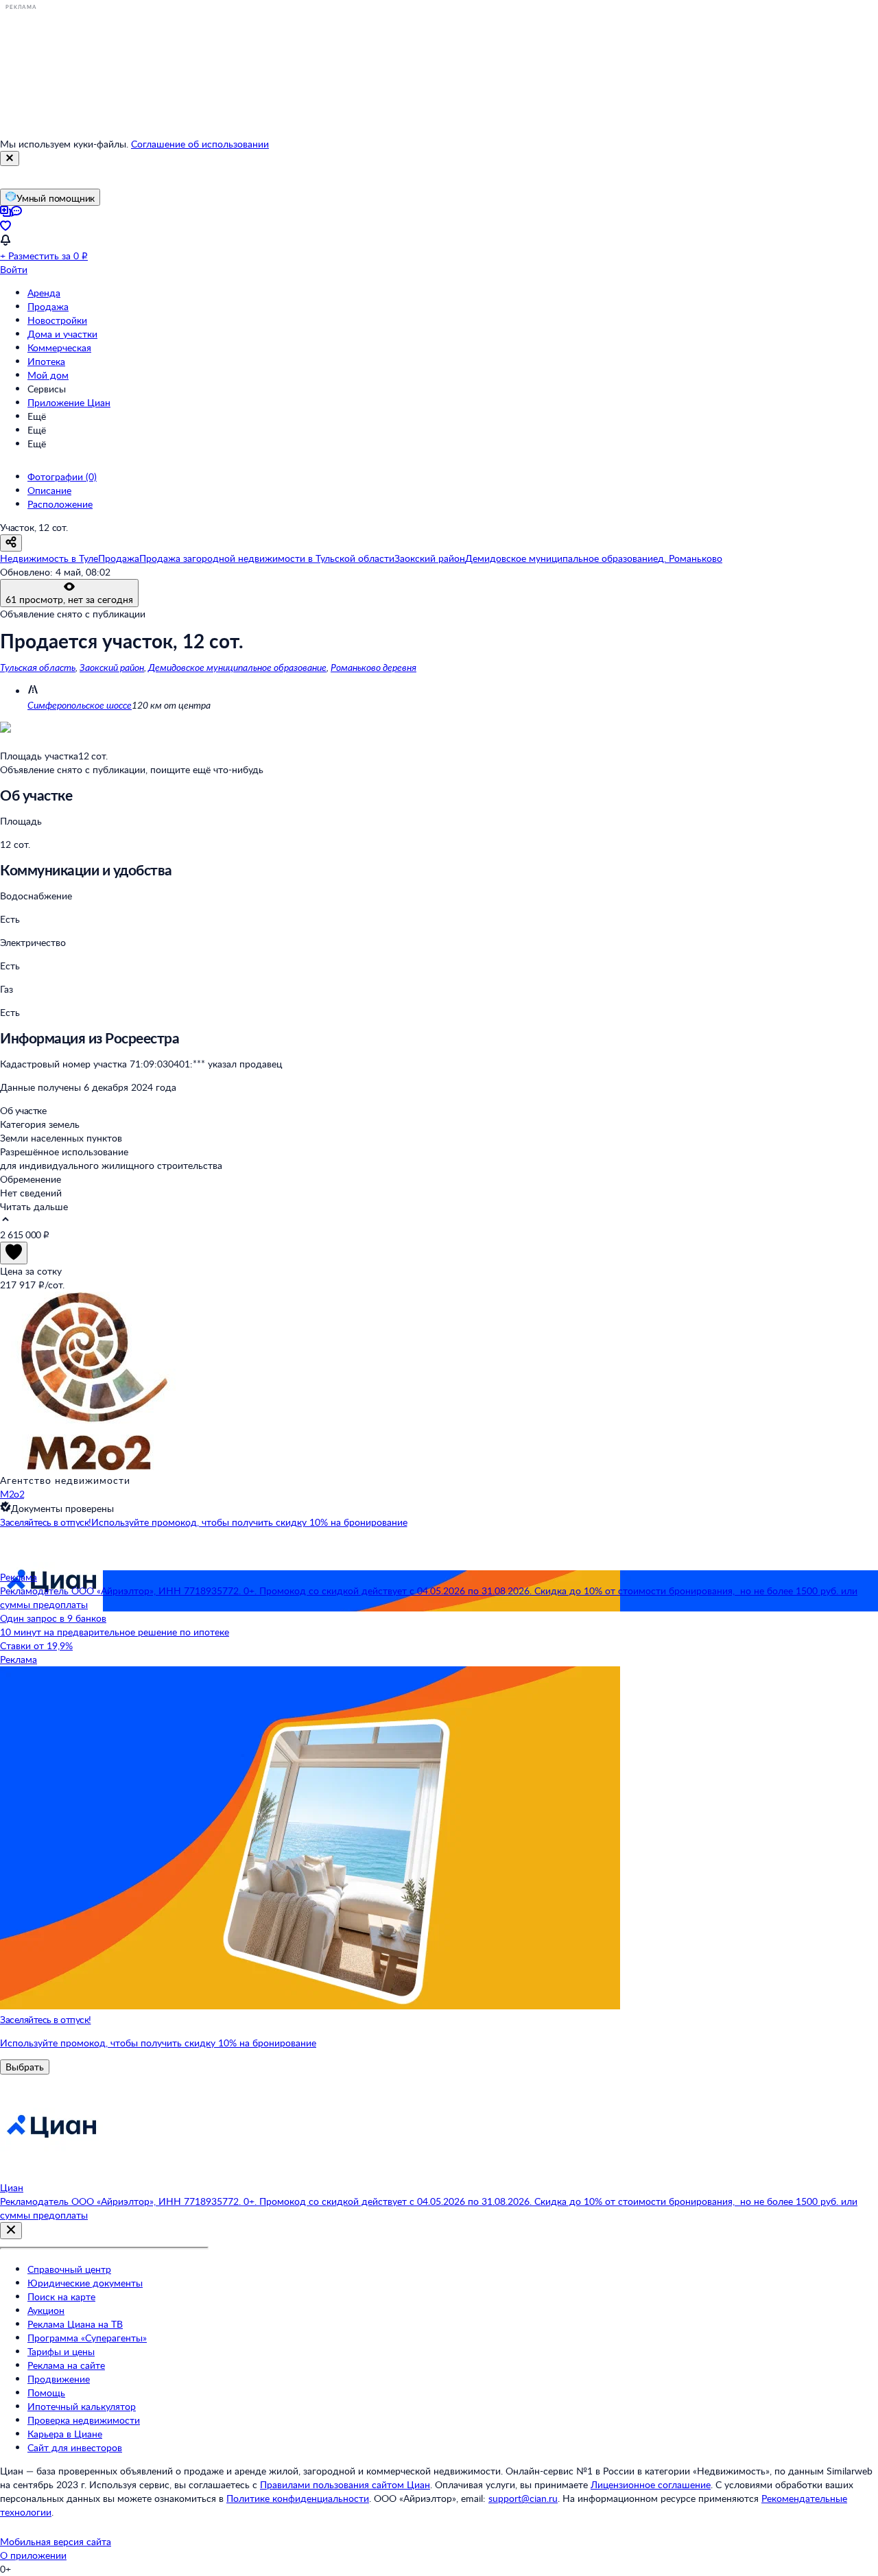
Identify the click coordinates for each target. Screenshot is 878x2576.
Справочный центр (69, 2269)
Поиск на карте (61, 2296)
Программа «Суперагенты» (87, 2338)
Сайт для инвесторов (75, 2447)
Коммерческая (59, 347)
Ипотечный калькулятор (82, 2406)
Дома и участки (62, 334)
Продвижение (59, 2379)
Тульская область (38, 667)
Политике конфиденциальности (298, 2498)
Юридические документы (85, 2283)
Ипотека (46, 361)
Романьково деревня (373, 667)
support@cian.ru (523, 2498)
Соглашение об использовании (200, 144)
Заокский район (112, 667)
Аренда (44, 293)
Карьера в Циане (65, 2434)
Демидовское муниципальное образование (237, 667)
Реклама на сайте (66, 2365)
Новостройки (57, 320)
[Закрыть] (10, 158)
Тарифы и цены (61, 2351)
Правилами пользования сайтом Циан (345, 2484)
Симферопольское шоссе (80, 705)
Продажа (48, 306)
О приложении (33, 2555)
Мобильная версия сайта (56, 2541)
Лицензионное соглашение (651, 2484)
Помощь (46, 2392)
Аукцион (46, 2310)
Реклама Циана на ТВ (75, 2324)
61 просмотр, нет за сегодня (69, 599)
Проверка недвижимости (84, 2420)
